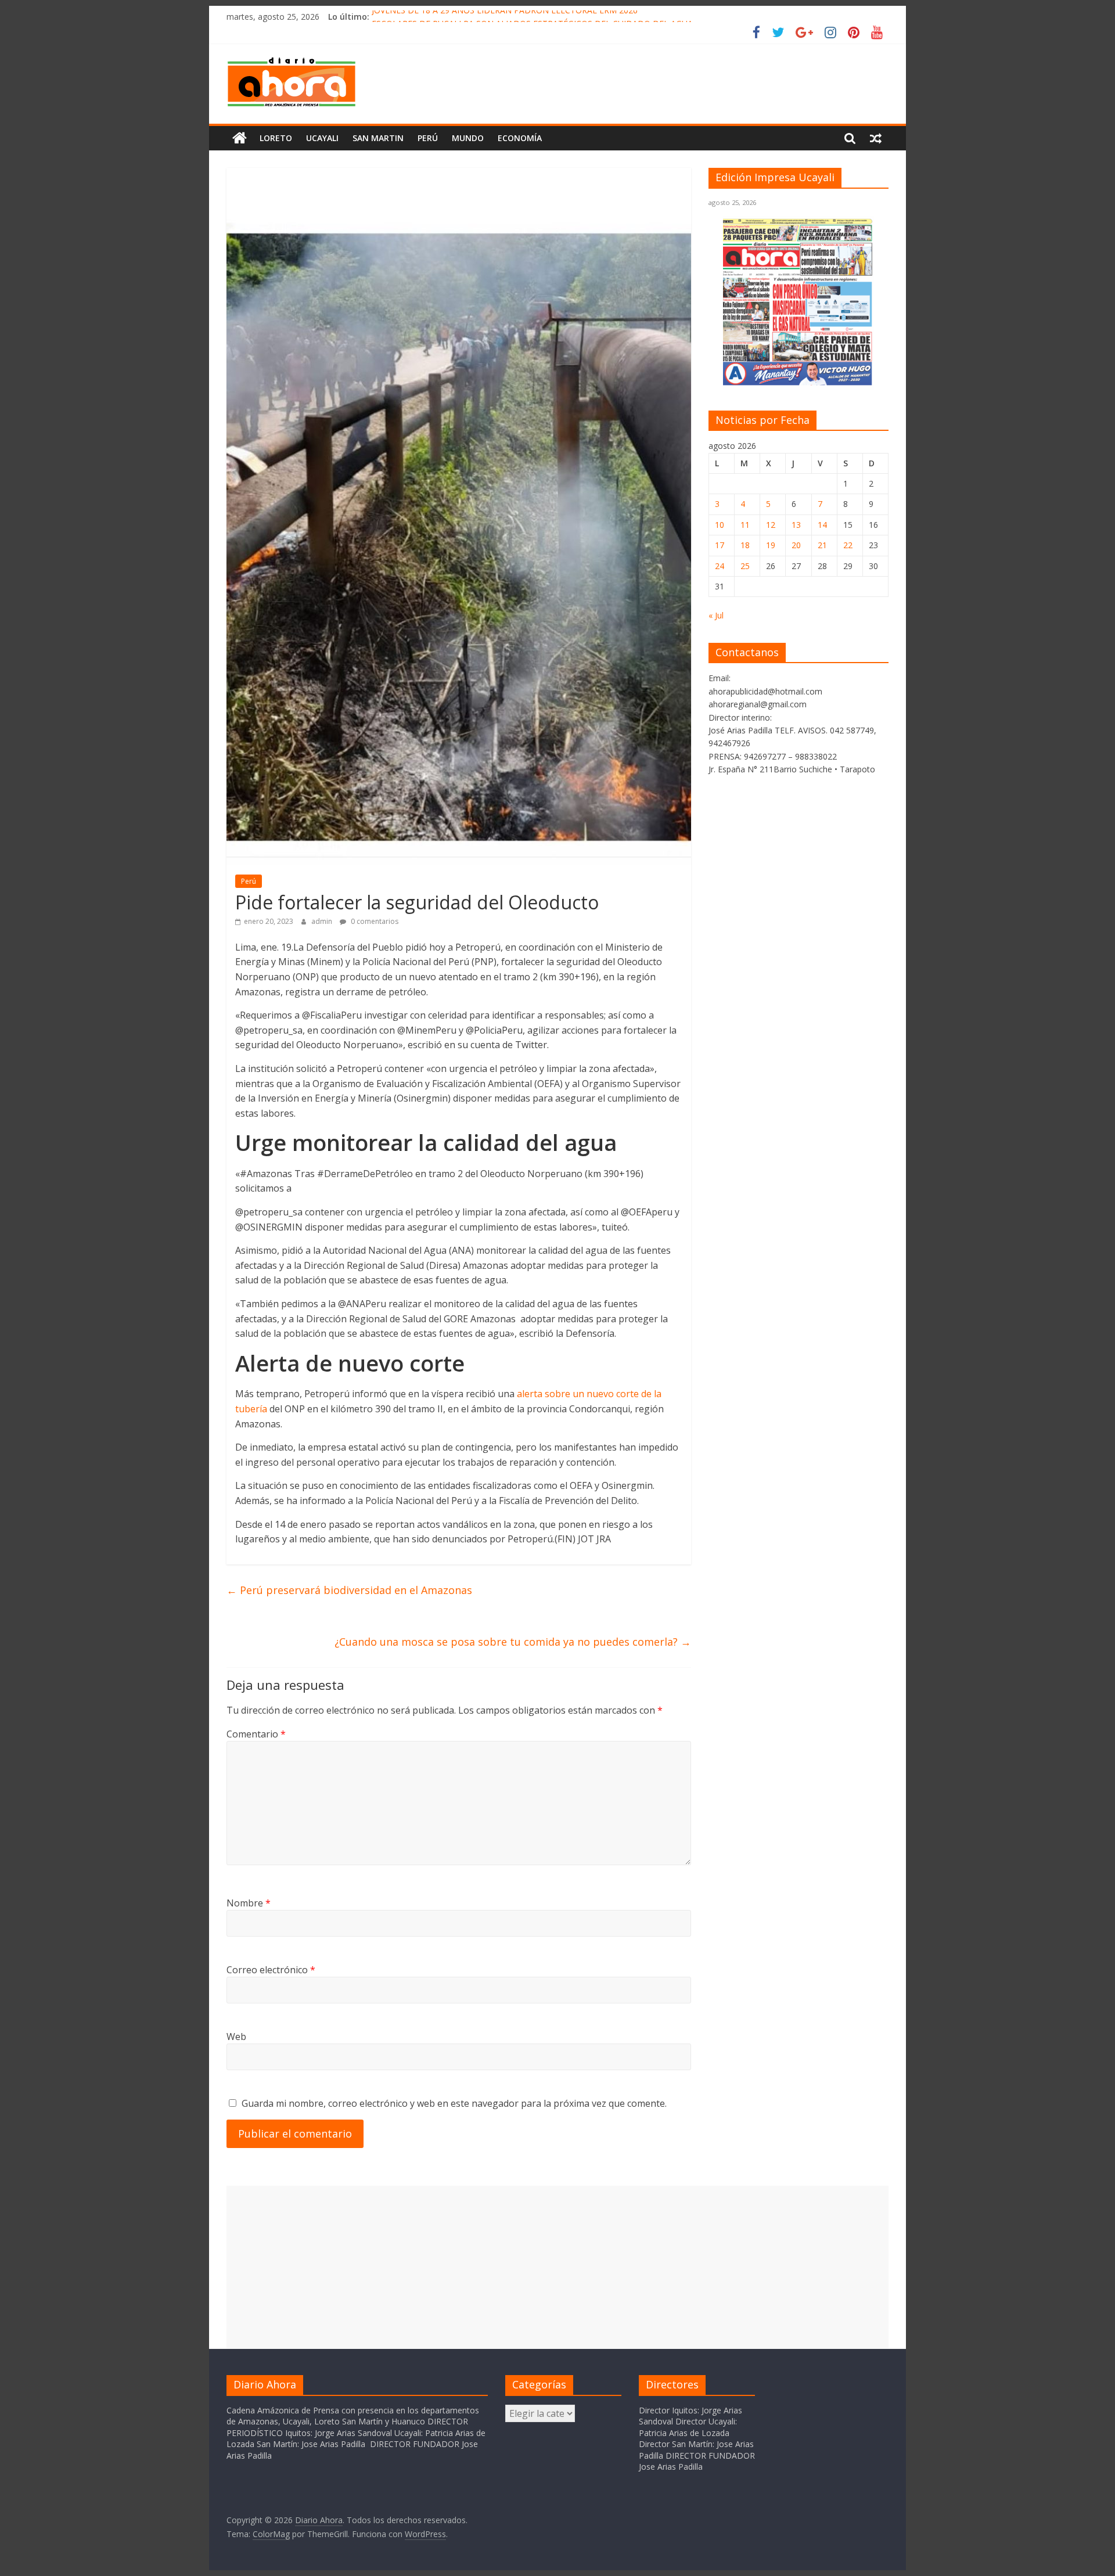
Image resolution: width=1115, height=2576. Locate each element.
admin (323, 921)
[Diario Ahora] (240, 138)
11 (745, 525)
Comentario (256, 1734)
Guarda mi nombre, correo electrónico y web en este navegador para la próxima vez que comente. (454, 2103)
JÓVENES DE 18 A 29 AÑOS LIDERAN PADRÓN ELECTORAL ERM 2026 (505, 17)
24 (720, 566)
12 (771, 525)
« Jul (716, 615)
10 (720, 525)
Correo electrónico (271, 1970)
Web (236, 2037)
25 (745, 566)
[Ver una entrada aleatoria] (876, 138)
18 (745, 545)
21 (822, 545)
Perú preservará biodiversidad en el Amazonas (349, 1590)
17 (720, 545)
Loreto (276, 138)
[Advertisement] (557, 2267)
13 (796, 525)
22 (848, 545)
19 (771, 545)
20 (796, 545)
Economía (520, 138)
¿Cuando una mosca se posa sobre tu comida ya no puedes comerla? (513, 1642)
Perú (428, 138)
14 (822, 525)
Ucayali (322, 138)
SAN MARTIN (378, 138)
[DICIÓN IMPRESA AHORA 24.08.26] (799, 383)
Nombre (249, 1903)
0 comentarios (374, 921)
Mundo (468, 138)
